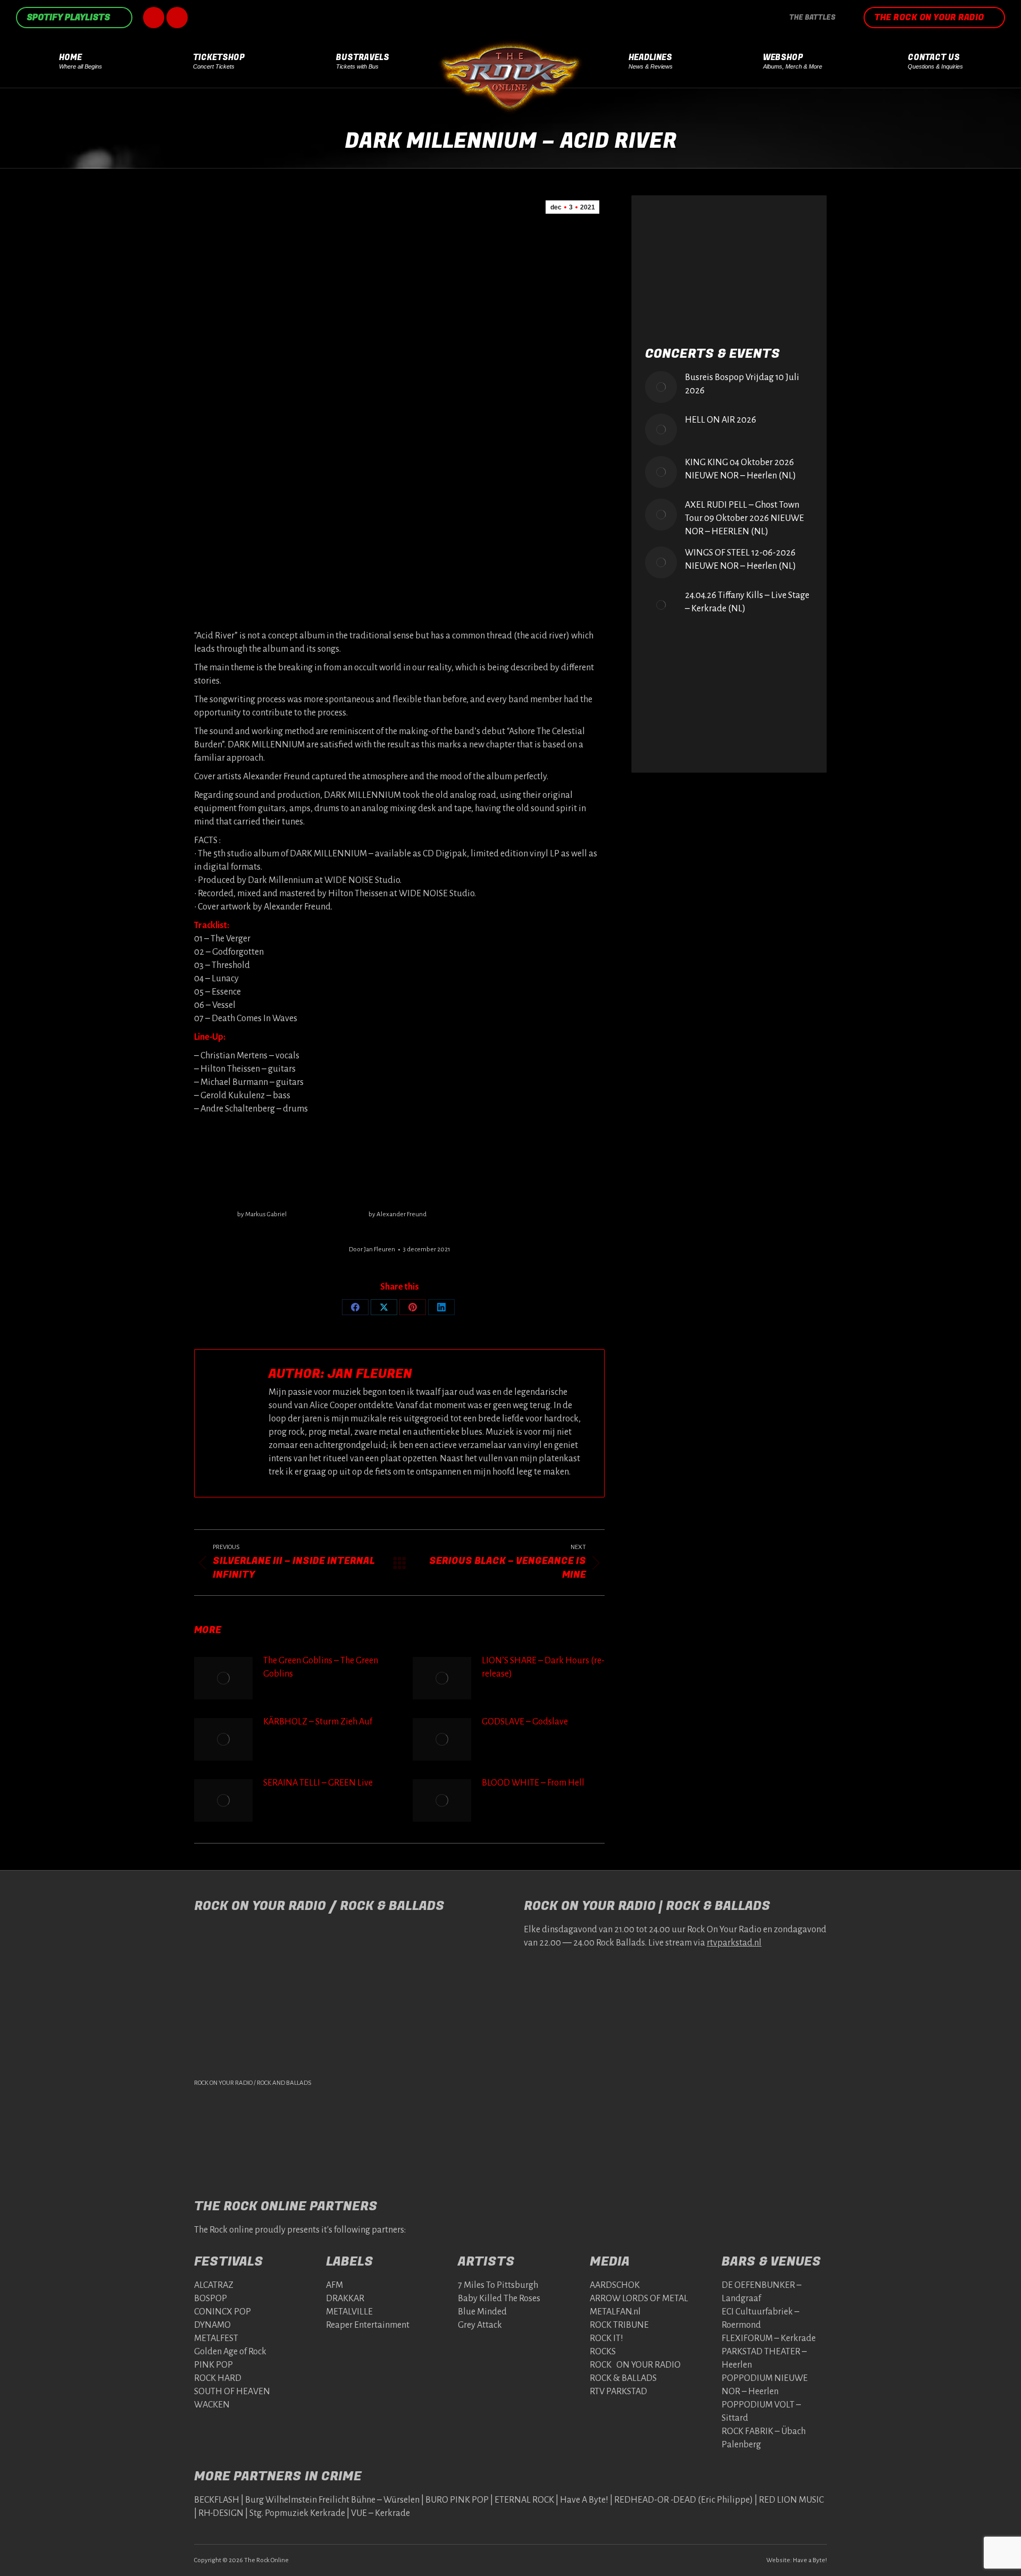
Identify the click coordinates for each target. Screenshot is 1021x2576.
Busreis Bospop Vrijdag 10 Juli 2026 (742, 384)
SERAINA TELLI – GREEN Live (318, 1783)
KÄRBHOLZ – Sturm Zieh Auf (318, 1722)
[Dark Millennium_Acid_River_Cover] (397, 1166)
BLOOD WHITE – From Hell (533, 1783)
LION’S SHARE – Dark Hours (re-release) (543, 1667)
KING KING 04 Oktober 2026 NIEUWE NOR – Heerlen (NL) (740, 469)
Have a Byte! (810, 2560)
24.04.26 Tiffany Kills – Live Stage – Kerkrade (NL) (747, 602)
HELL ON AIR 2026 (721, 420)
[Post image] (223, 1678)
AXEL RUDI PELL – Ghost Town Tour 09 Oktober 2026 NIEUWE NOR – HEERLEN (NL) (744, 518)
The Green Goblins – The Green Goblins (321, 1667)
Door (372, 1249)
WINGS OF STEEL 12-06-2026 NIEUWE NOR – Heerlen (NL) (740, 559)
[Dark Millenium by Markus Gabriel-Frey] (262, 1166)
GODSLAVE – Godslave (525, 1722)
